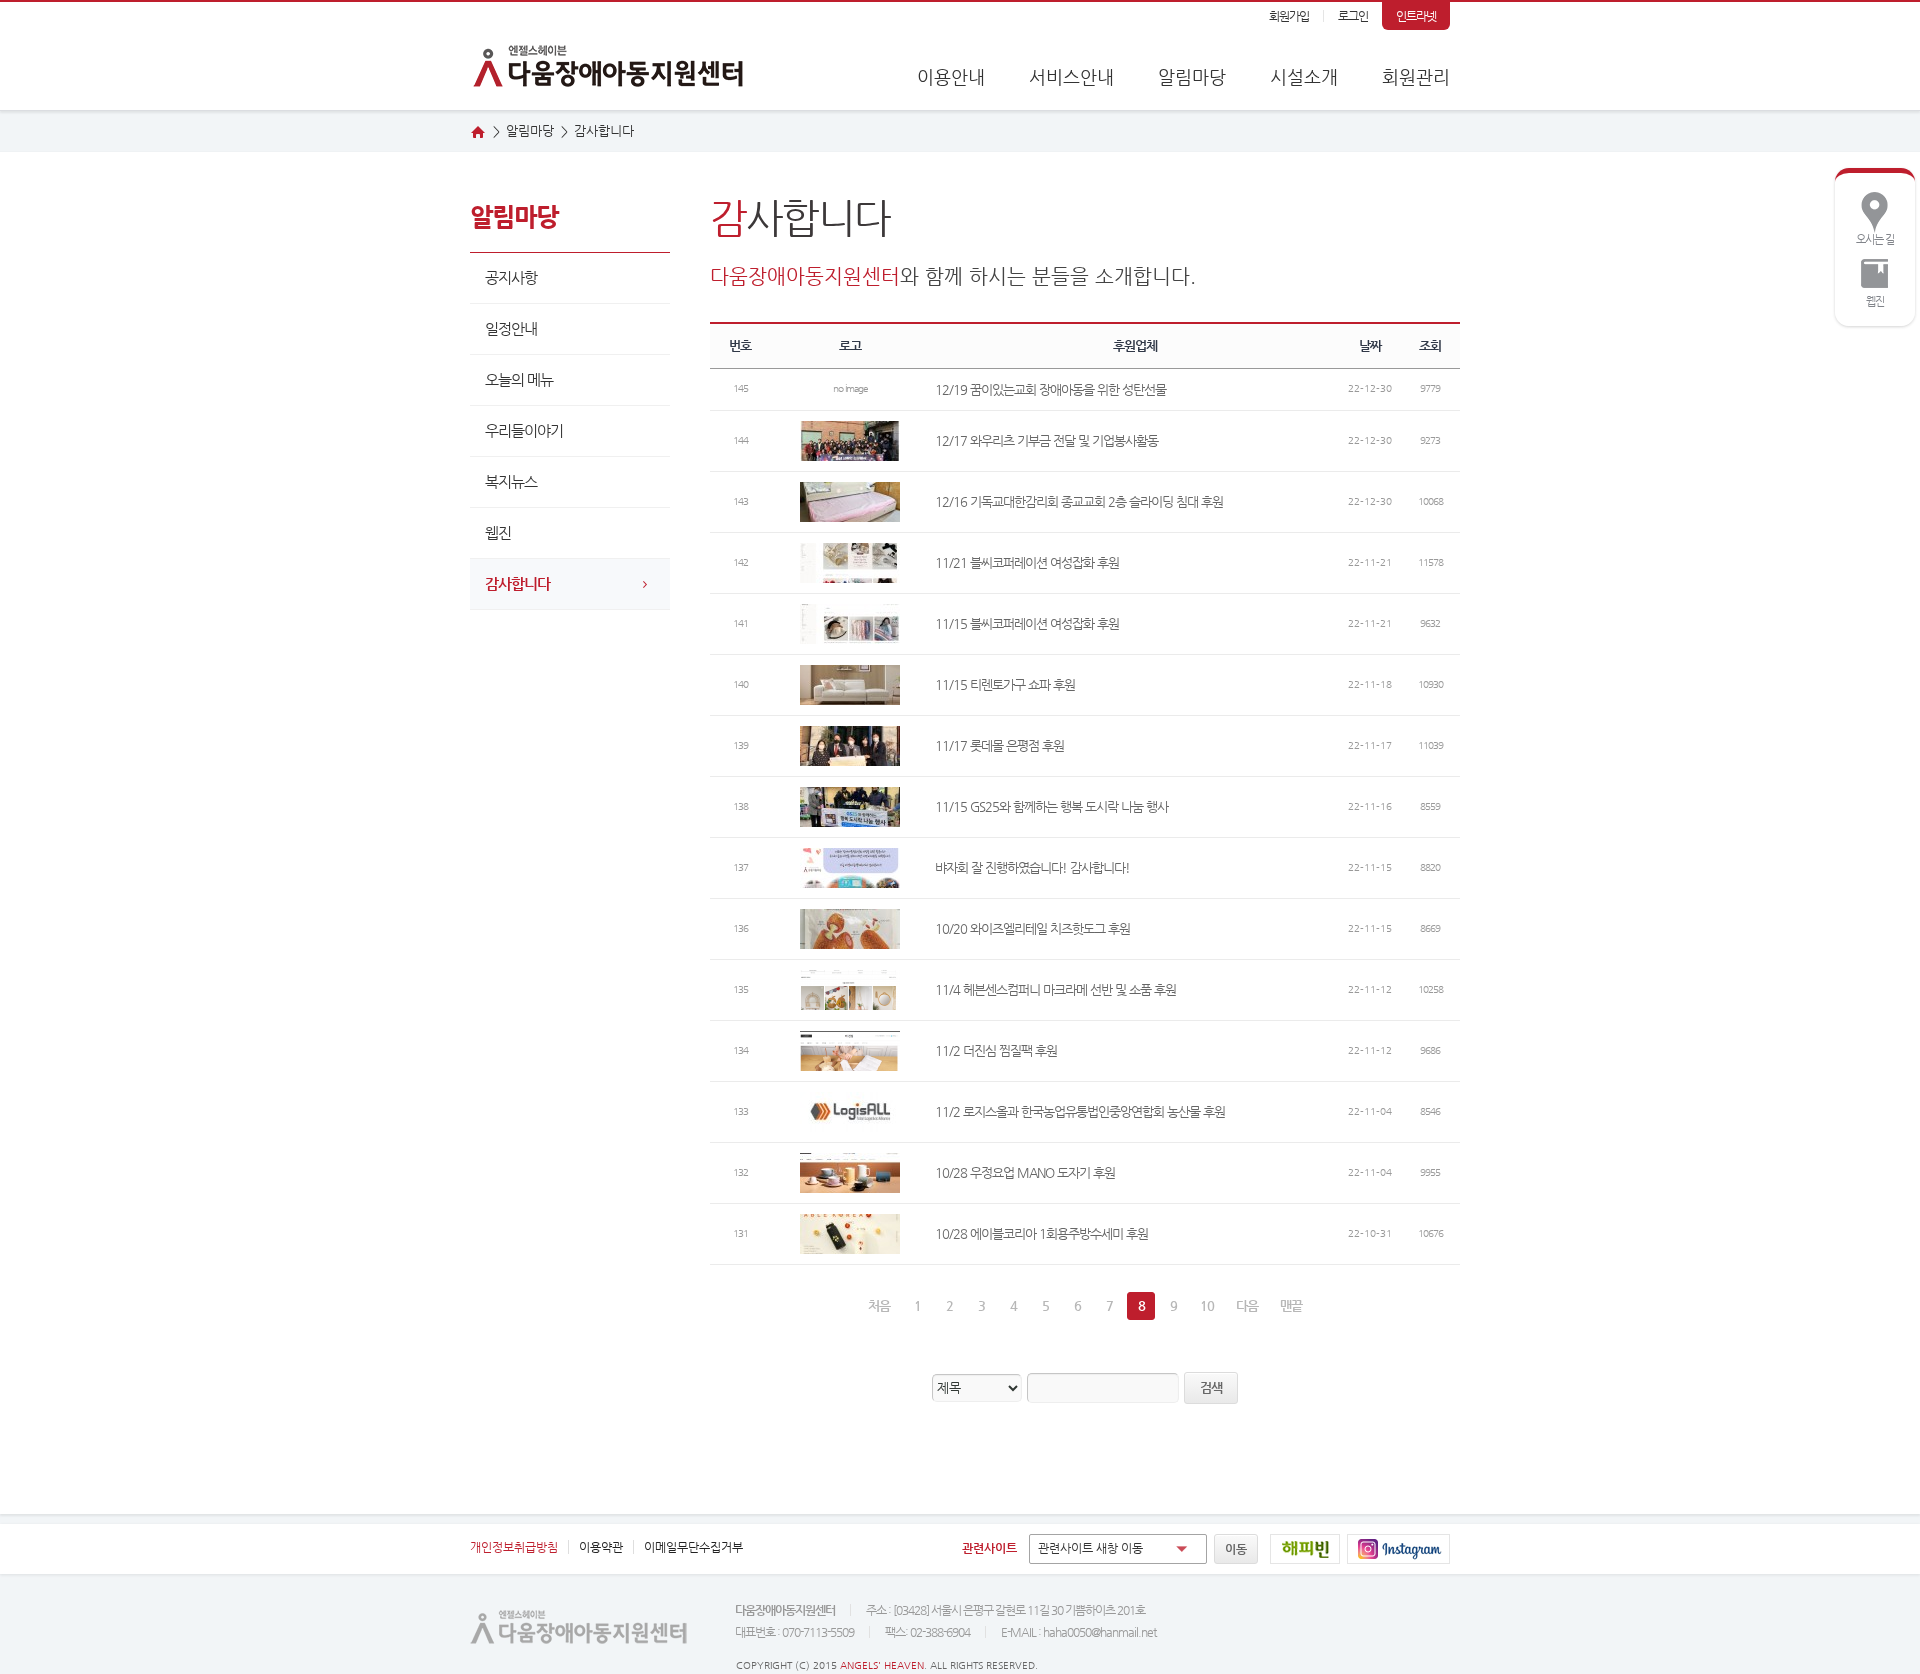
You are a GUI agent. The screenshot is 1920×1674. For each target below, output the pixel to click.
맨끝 (1291, 1305)
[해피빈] (1305, 1549)
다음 (1247, 1305)
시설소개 (1304, 76)
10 (1207, 1305)
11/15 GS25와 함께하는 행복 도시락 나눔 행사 (1051, 806)
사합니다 (604, 130)
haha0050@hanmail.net (1099, 1632)
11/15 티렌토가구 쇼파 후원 (1005, 684)
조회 (1430, 345)
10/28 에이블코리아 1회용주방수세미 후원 (1041, 1233)
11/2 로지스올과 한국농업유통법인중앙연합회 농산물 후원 (1080, 1111)
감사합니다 (517, 583)
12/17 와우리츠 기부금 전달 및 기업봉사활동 (1046, 440)
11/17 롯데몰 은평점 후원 (999, 745)
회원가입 (1289, 16)
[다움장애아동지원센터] (610, 56)
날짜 (1370, 345)
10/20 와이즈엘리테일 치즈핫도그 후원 (1032, 928)
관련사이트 (989, 1548)
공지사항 (511, 277)
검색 (1211, 1387)
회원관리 (1416, 76)
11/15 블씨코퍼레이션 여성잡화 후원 (1027, 623)
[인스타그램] (1398, 1549)
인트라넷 (1416, 16)
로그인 (1353, 16)
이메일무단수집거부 (693, 1547)
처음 (879, 1305)
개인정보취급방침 (514, 1547)
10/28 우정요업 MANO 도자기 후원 (1025, 1172)
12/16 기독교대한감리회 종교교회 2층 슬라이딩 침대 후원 (1079, 501)
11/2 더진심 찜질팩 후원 (996, 1050)
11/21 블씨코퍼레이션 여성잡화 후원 (1027, 562)
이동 (1236, 1549)
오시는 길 (1869, 217)
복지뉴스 (511, 481)
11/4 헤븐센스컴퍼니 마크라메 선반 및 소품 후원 (1055, 989)
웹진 (1864, 279)
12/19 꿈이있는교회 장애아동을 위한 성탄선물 (1050, 389)
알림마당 (1192, 76)
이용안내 (951, 76)
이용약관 (601, 1547)
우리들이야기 (524, 430)
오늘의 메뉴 (519, 379)
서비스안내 (1071, 76)
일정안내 (511, 328)
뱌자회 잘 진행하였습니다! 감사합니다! (1032, 867)
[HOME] (478, 132)
